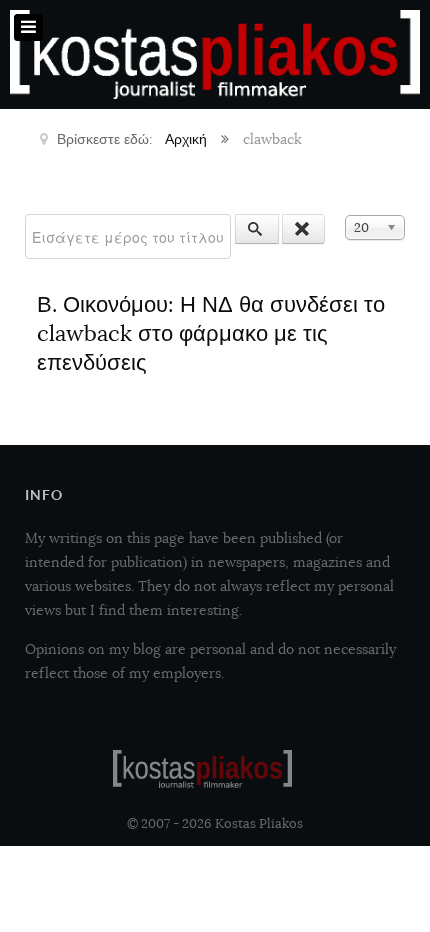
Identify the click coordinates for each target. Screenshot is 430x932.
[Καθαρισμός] (304, 229)
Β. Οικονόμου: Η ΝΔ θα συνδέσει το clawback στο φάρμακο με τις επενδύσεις (211, 333)
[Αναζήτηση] (257, 229)
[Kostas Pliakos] (202, 769)
